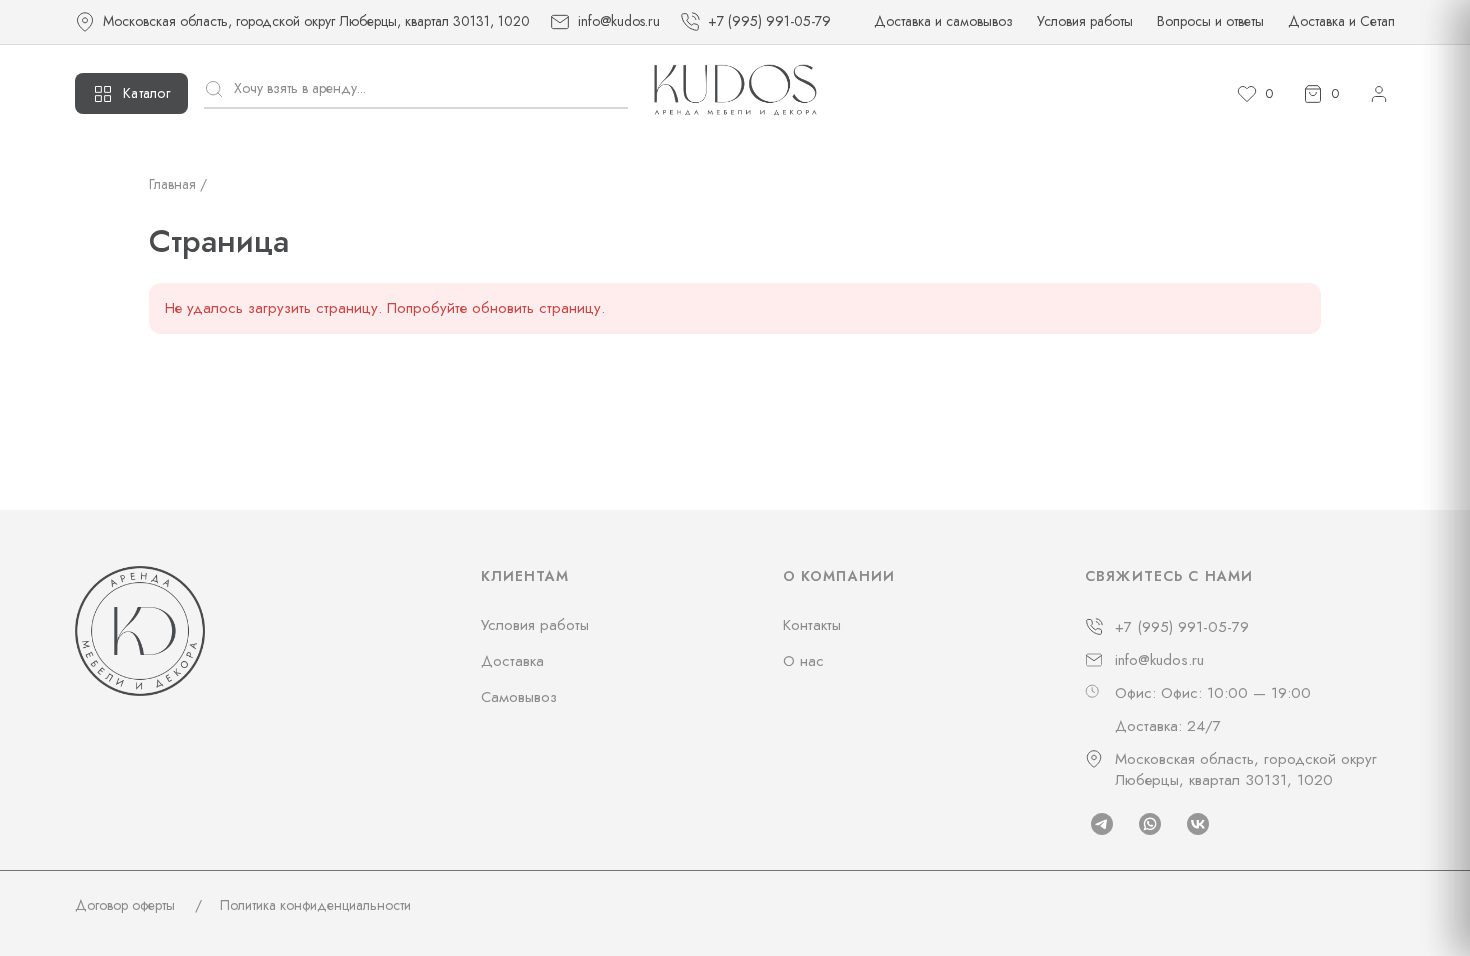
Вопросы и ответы (1210, 21)
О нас (803, 661)
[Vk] (1198, 824)
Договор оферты (125, 905)
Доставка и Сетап (1341, 21)
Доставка (512, 661)
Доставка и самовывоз (943, 21)
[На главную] (735, 93)
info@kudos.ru (1159, 660)
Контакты (812, 625)
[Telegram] (1102, 824)
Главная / (178, 184)
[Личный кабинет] (1379, 94)
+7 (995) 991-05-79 (1182, 627)
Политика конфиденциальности (315, 905)
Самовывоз (519, 697)
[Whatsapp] (1150, 824)
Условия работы (1085, 21)
